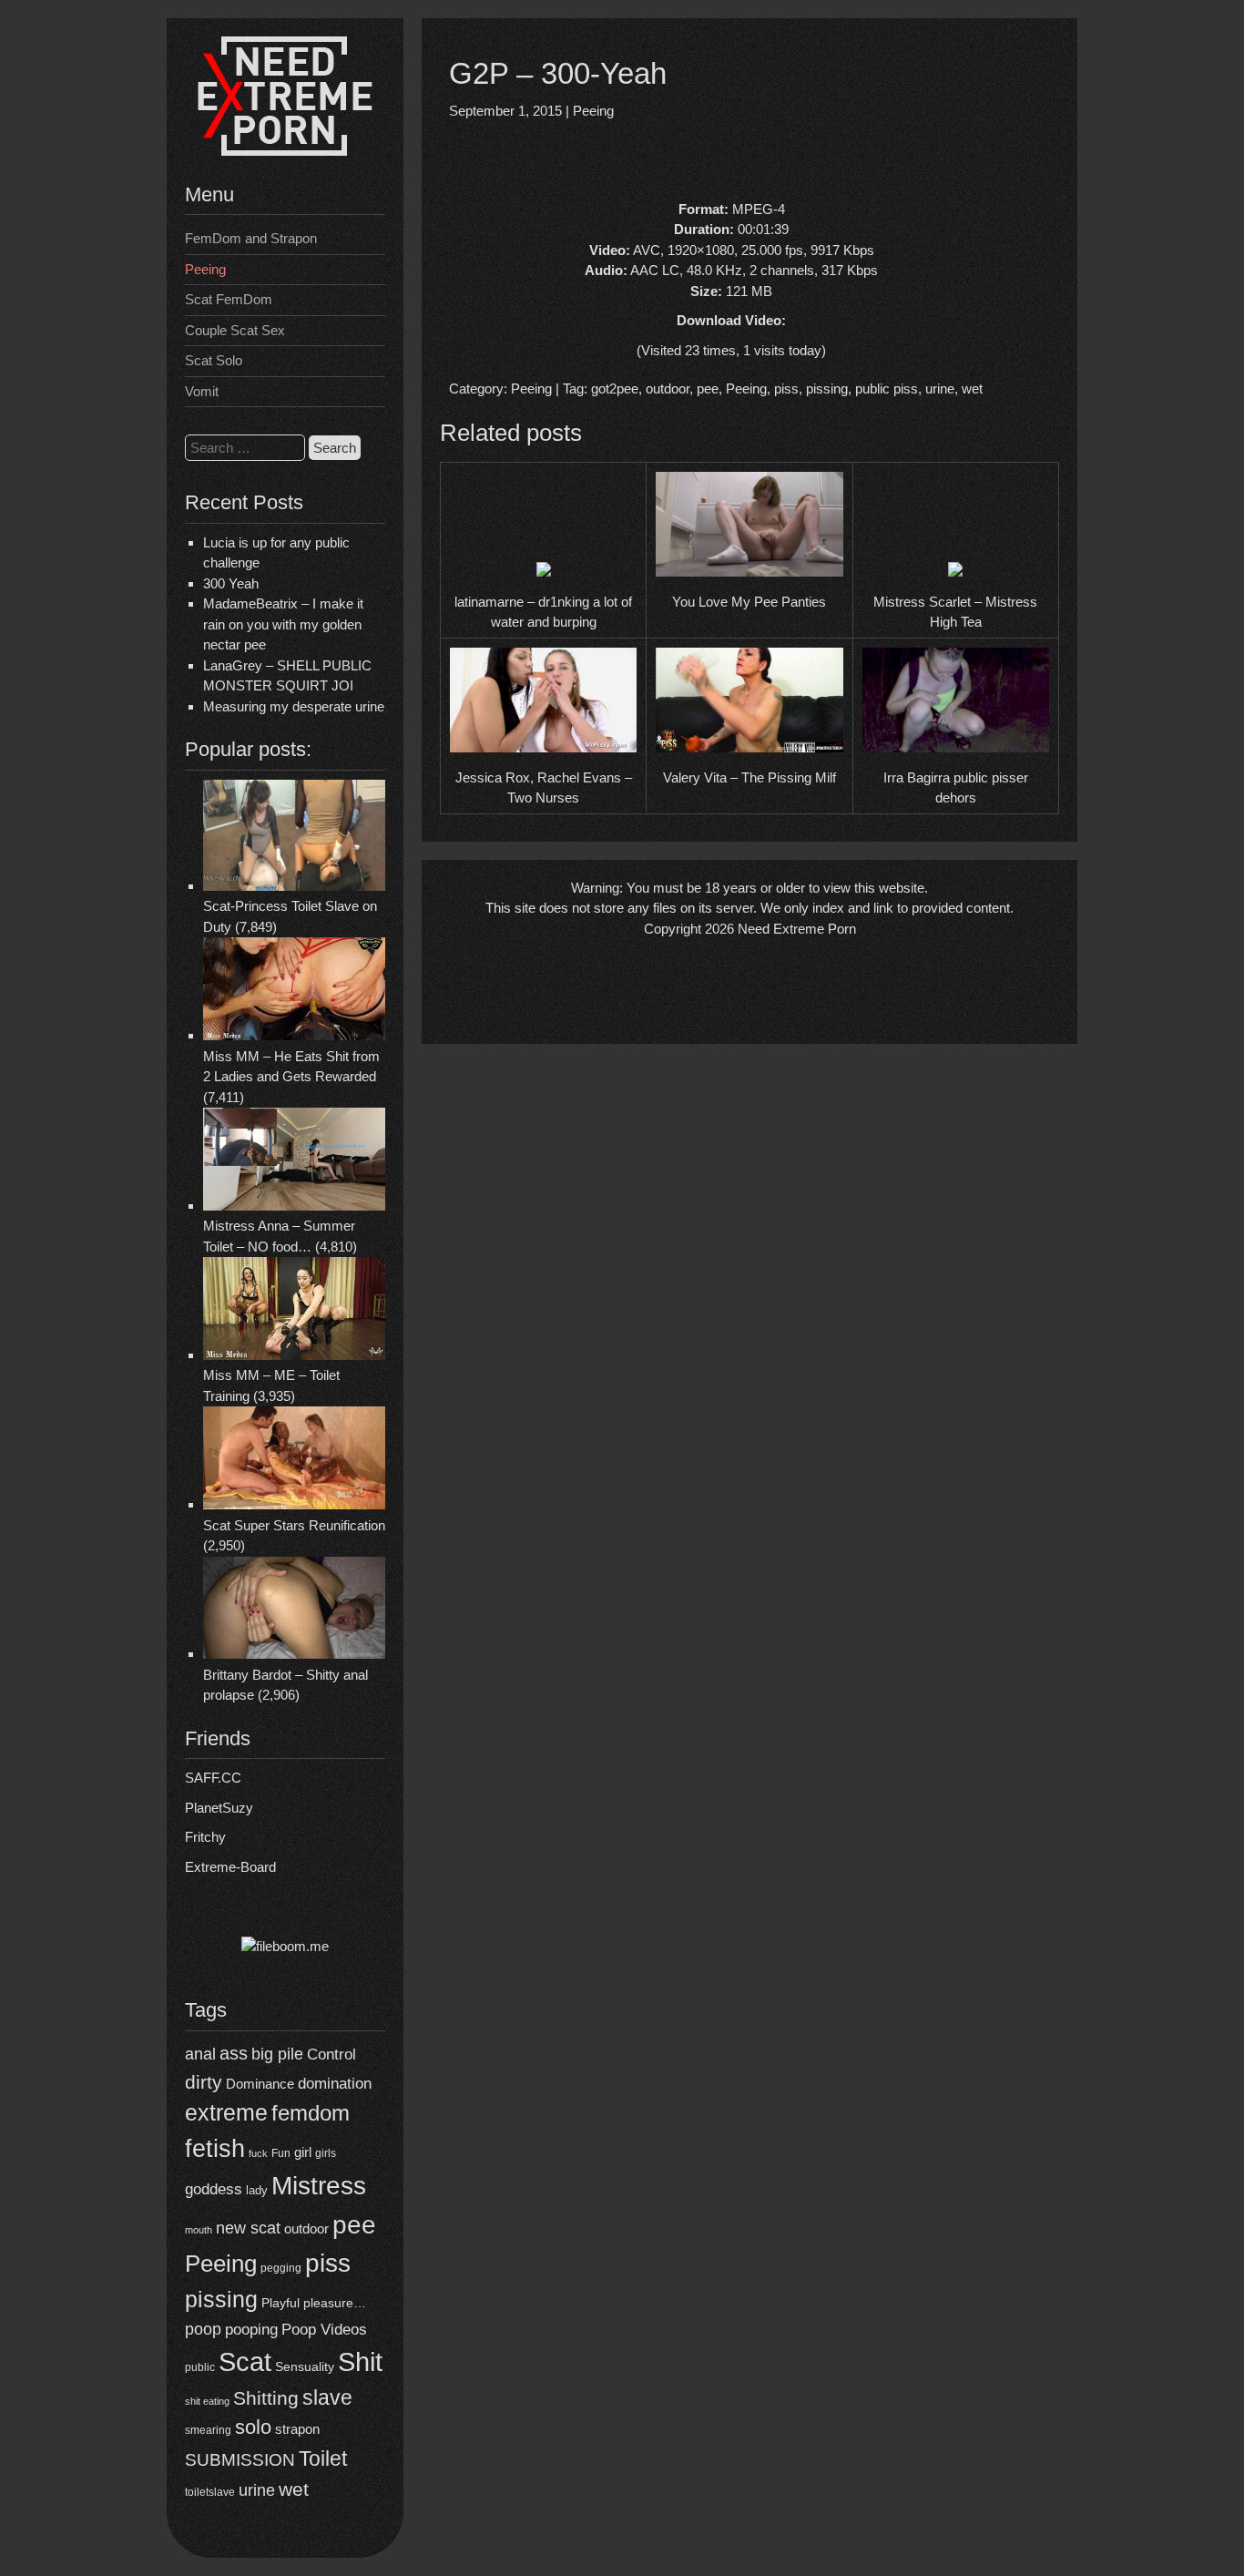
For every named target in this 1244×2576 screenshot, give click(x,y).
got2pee (615, 388)
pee (354, 2224)
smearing (208, 2430)
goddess (214, 2189)
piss (328, 2263)
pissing (221, 2299)
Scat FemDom (229, 299)
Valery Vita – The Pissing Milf (749, 777)
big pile (277, 2054)
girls (326, 2153)
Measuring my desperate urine (294, 706)
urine (257, 2490)
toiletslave (210, 2492)
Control (331, 2055)
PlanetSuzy (219, 1808)
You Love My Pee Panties (749, 602)
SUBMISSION (240, 2460)
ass (234, 2053)
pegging (281, 2268)
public (200, 2367)
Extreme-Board (230, 1867)
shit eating (207, 2401)
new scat (248, 2228)
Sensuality (305, 2367)
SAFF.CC (213, 1778)
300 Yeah (231, 583)
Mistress (319, 2186)
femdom (311, 2113)
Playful (280, 2303)
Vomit (202, 391)
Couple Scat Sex (235, 330)
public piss (887, 388)
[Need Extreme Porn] (285, 151)
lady (257, 2190)
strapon (297, 2429)
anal (200, 2054)
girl (303, 2152)
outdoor (306, 2228)
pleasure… (335, 2303)
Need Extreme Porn (797, 929)
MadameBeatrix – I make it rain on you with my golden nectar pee (283, 624)
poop (203, 2329)
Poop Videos (324, 2330)
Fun (281, 2153)
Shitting (266, 2398)
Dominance (260, 2084)
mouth (199, 2230)
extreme (226, 2112)
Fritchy (205, 1837)
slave (327, 2397)
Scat (245, 2361)
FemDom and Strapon (251, 238)
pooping (251, 2330)
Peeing (205, 269)
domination (335, 2084)
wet (294, 2489)
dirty (204, 2082)
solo (253, 2427)
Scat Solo (214, 360)
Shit (360, 2362)
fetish (215, 2148)
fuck (258, 2153)
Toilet (323, 2458)
